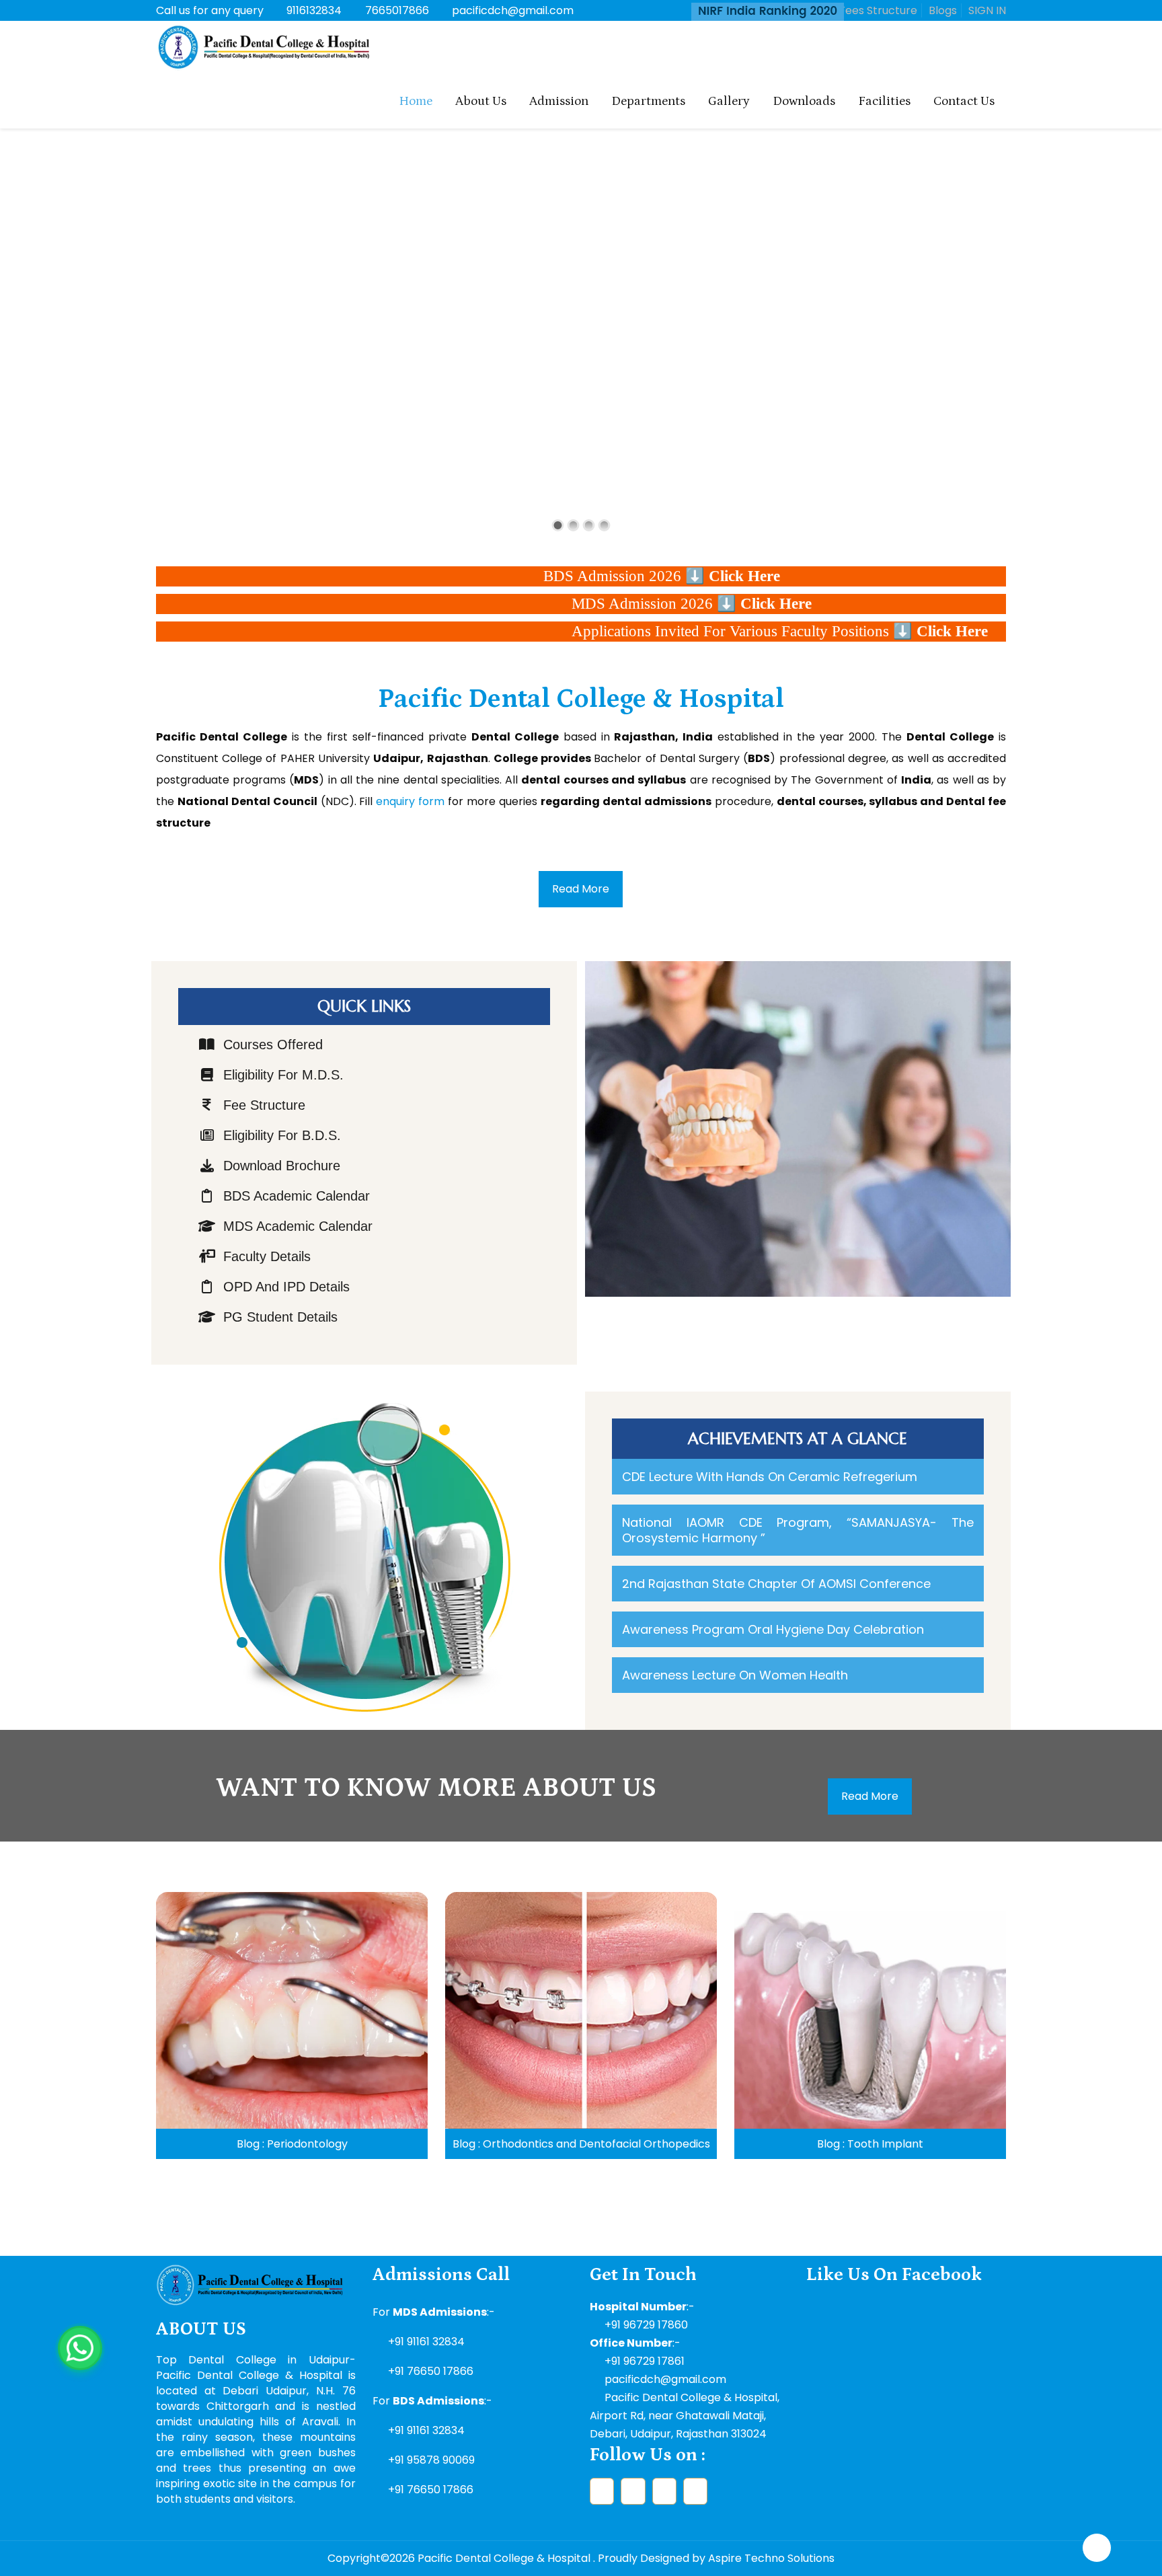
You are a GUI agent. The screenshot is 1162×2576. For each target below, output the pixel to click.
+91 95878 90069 (431, 2460)
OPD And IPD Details (286, 1287)
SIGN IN (987, 10)
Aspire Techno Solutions (771, 2558)
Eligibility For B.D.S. (282, 1135)
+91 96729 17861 (645, 2361)
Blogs (943, 10)
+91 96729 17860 (646, 2325)
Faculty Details (267, 1256)
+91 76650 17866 (431, 2371)
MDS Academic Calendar (298, 1226)
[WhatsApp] (80, 2348)
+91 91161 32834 (426, 2342)
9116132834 (314, 10)
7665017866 (397, 10)
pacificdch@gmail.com (513, 10)
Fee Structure (264, 1105)
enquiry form (410, 801)
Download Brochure (282, 1166)
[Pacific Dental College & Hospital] (264, 48)
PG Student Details (280, 1317)
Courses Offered (273, 1045)
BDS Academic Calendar (297, 1196)
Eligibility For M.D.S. (283, 1075)
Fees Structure (878, 10)
